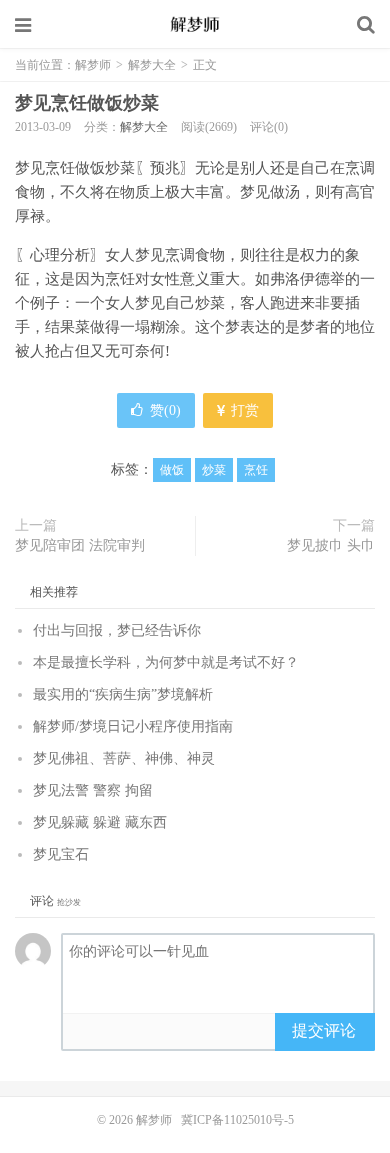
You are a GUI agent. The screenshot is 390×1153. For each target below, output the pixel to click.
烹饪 (256, 470)
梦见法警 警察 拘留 (93, 790)
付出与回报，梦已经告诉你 (117, 630)
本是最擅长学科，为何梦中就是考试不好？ (166, 662)
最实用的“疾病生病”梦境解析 (123, 694)
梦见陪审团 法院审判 (80, 545)
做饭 (172, 470)
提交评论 (324, 1030)
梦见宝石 (61, 854)
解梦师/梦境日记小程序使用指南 (133, 726)
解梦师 (195, 25)
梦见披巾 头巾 (331, 545)
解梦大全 (152, 65)
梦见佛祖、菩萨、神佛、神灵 (124, 758)
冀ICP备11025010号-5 (237, 1120)
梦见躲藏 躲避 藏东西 (100, 822)
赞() (165, 410)
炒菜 (214, 470)
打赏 (243, 410)
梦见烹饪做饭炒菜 (87, 103)
